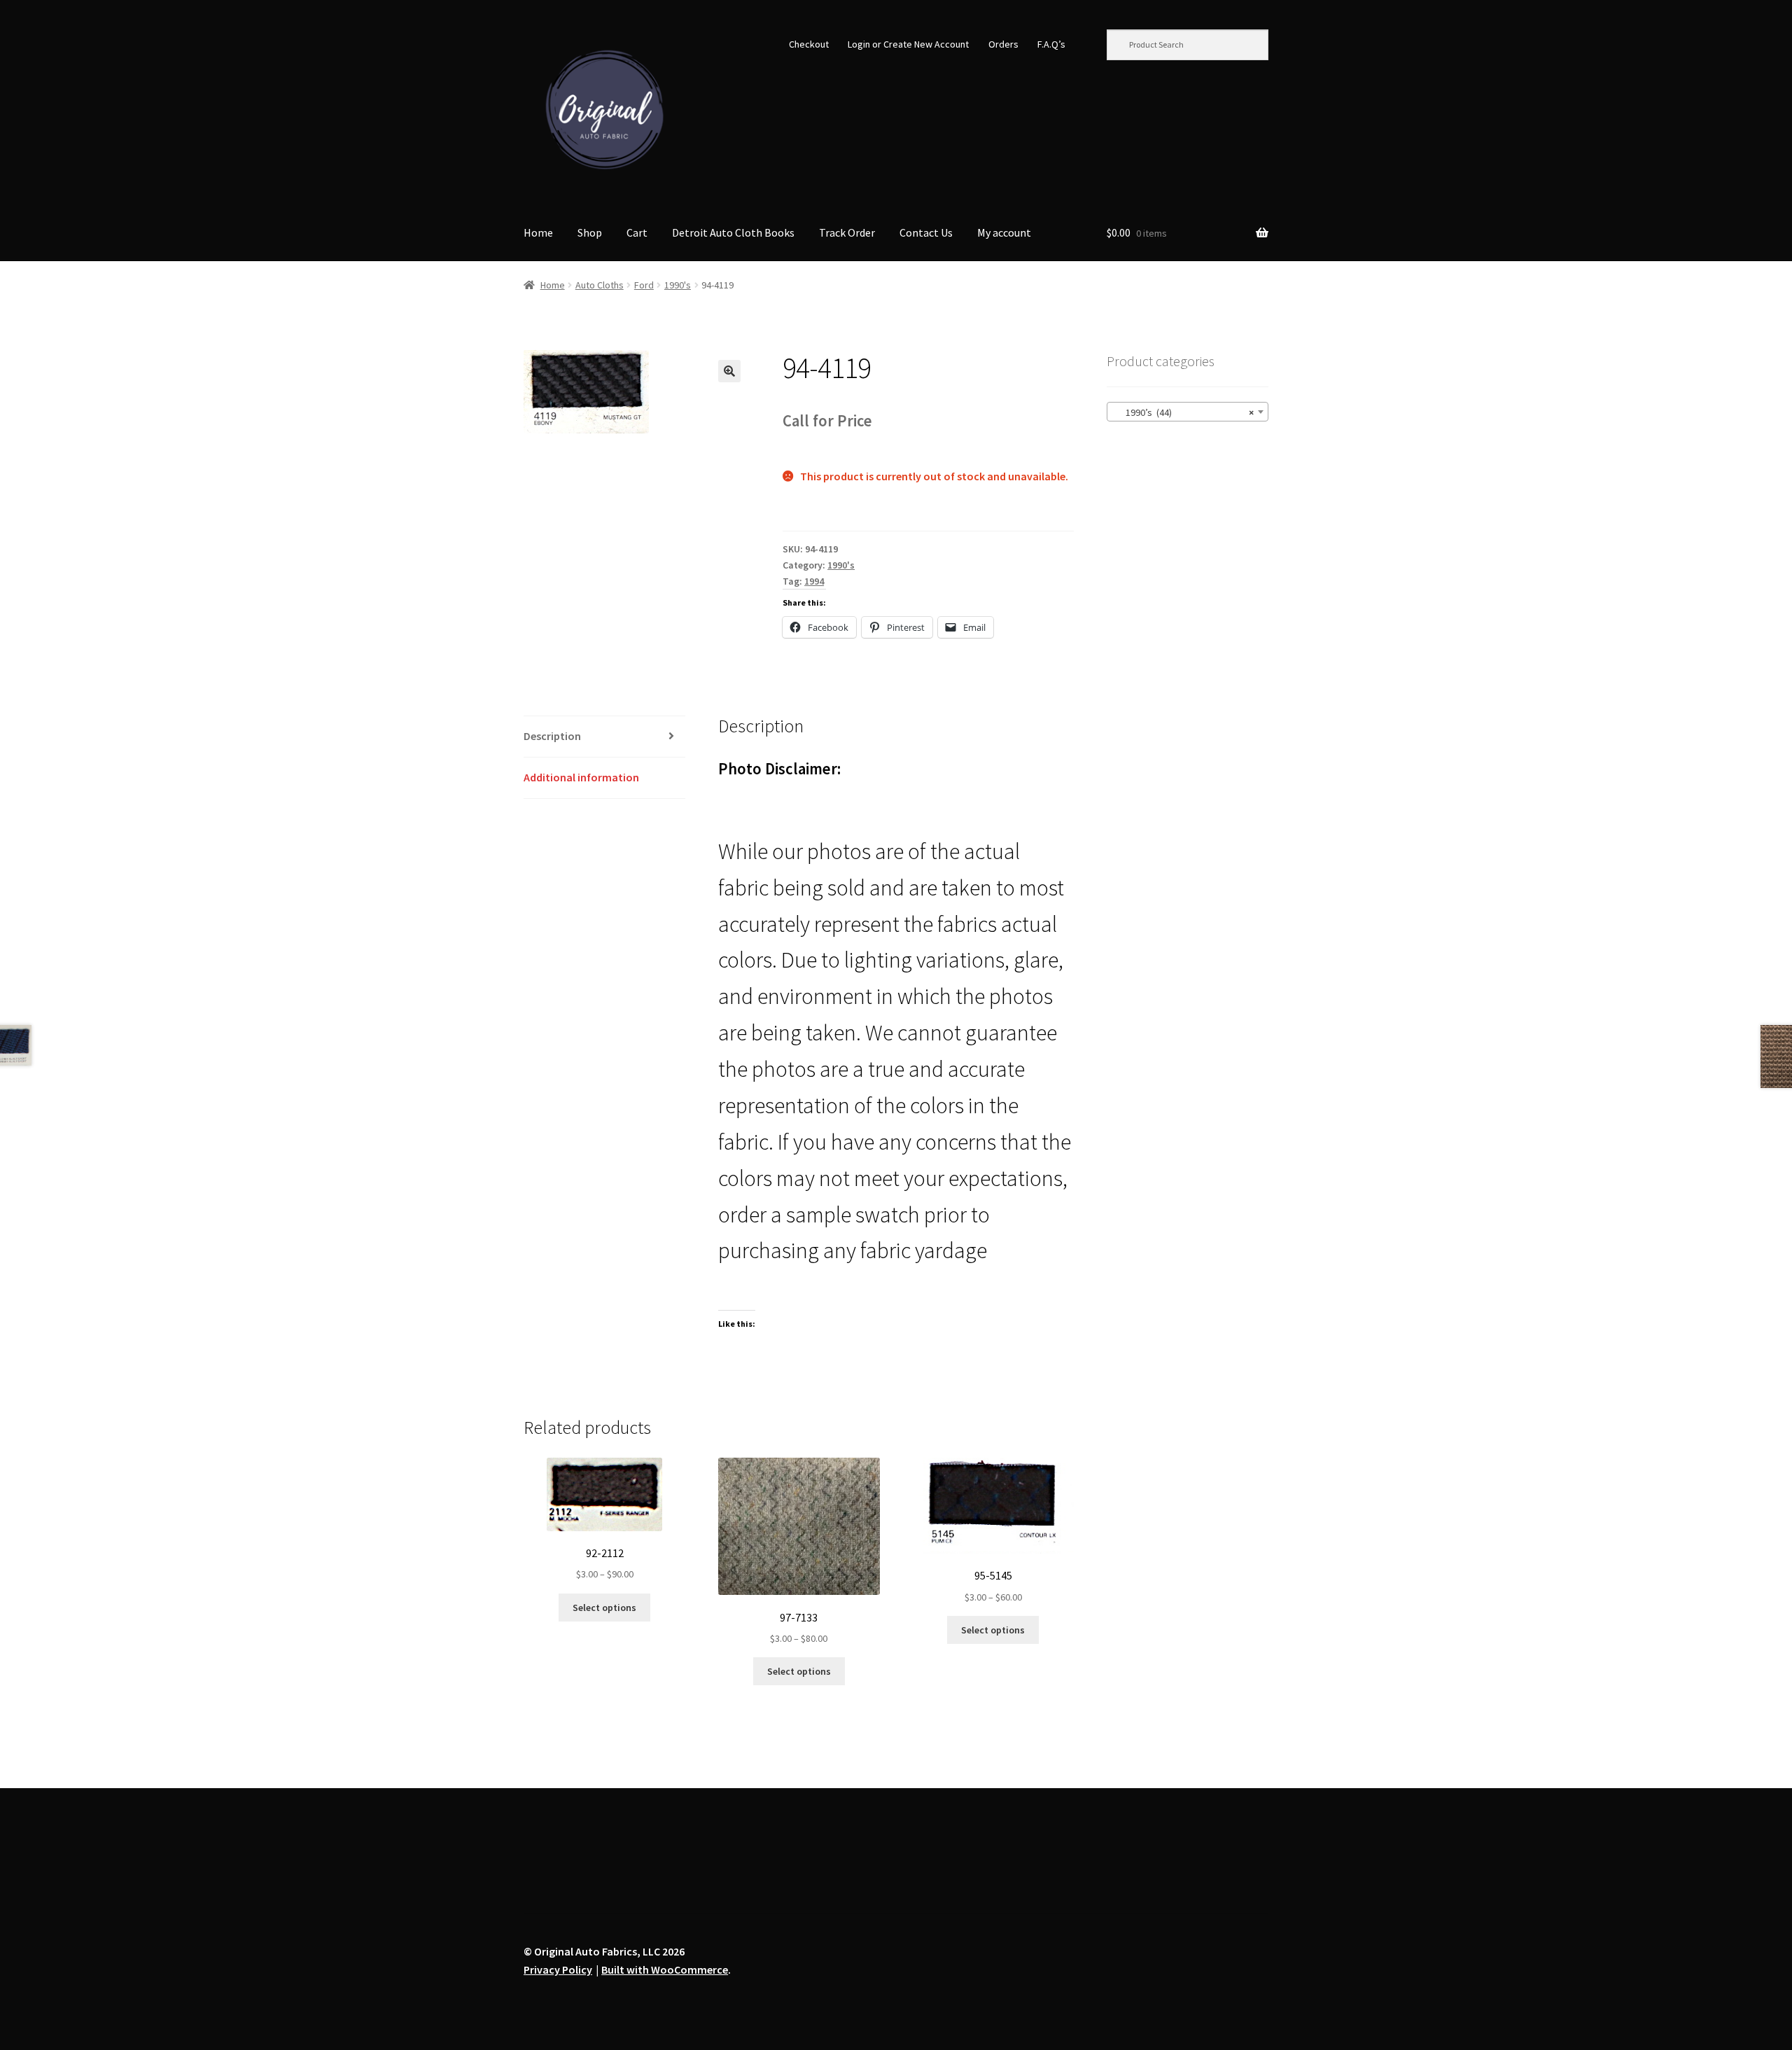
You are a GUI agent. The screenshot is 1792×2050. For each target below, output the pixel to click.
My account (1004, 232)
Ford (644, 285)
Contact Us (926, 232)
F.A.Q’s (1051, 44)
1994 (814, 581)
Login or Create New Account (908, 44)
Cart (637, 232)
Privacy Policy (558, 1969)
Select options (604, 1608)
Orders (1003, 44)
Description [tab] (552, 736)
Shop (590, 232)
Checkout (809, 44)
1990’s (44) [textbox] (1183, 412)
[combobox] (1188, 412)
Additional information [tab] (581, 777)
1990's (678, 285)
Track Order (847, 232)
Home (538, 232)
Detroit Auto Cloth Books (733, 232)
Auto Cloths (600, 285)
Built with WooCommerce (665, 1969)
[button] (729, 371)
